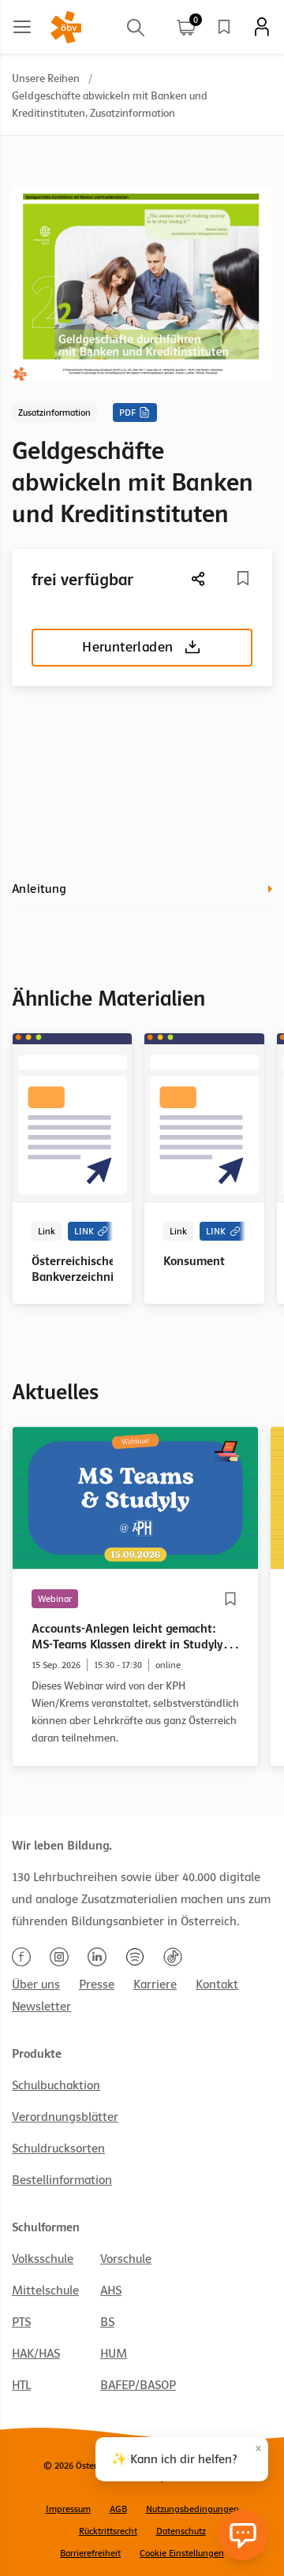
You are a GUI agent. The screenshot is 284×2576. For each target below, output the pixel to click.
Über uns (36, 1984)
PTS (21, 2322)
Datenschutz (181, 2531)
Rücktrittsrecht (108, 2531)
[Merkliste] (224, 27)
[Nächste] (199, 579)
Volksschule (43, 2259)
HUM (114, 2354)
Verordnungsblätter (65, 2117)
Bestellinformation (62, 2180)
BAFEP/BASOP (138, 2385)
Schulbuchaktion (56, 2085)
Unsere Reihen (46, 78)
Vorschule (126, 2259)
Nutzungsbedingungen (192, 2509)
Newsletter (41, 2007)
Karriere (155, 1984)
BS (107, 2322)
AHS (111, 2290)
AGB (118, 2509)
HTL (21, 2385)
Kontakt (217, 1984)
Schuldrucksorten (58, 2149)
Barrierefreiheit (90, 2553)
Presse (97, 1984)
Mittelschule (45, 2290)
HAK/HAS (36, 2354)
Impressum (68, 2509)
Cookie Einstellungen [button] (182, 2553)
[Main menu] (22, 27)
